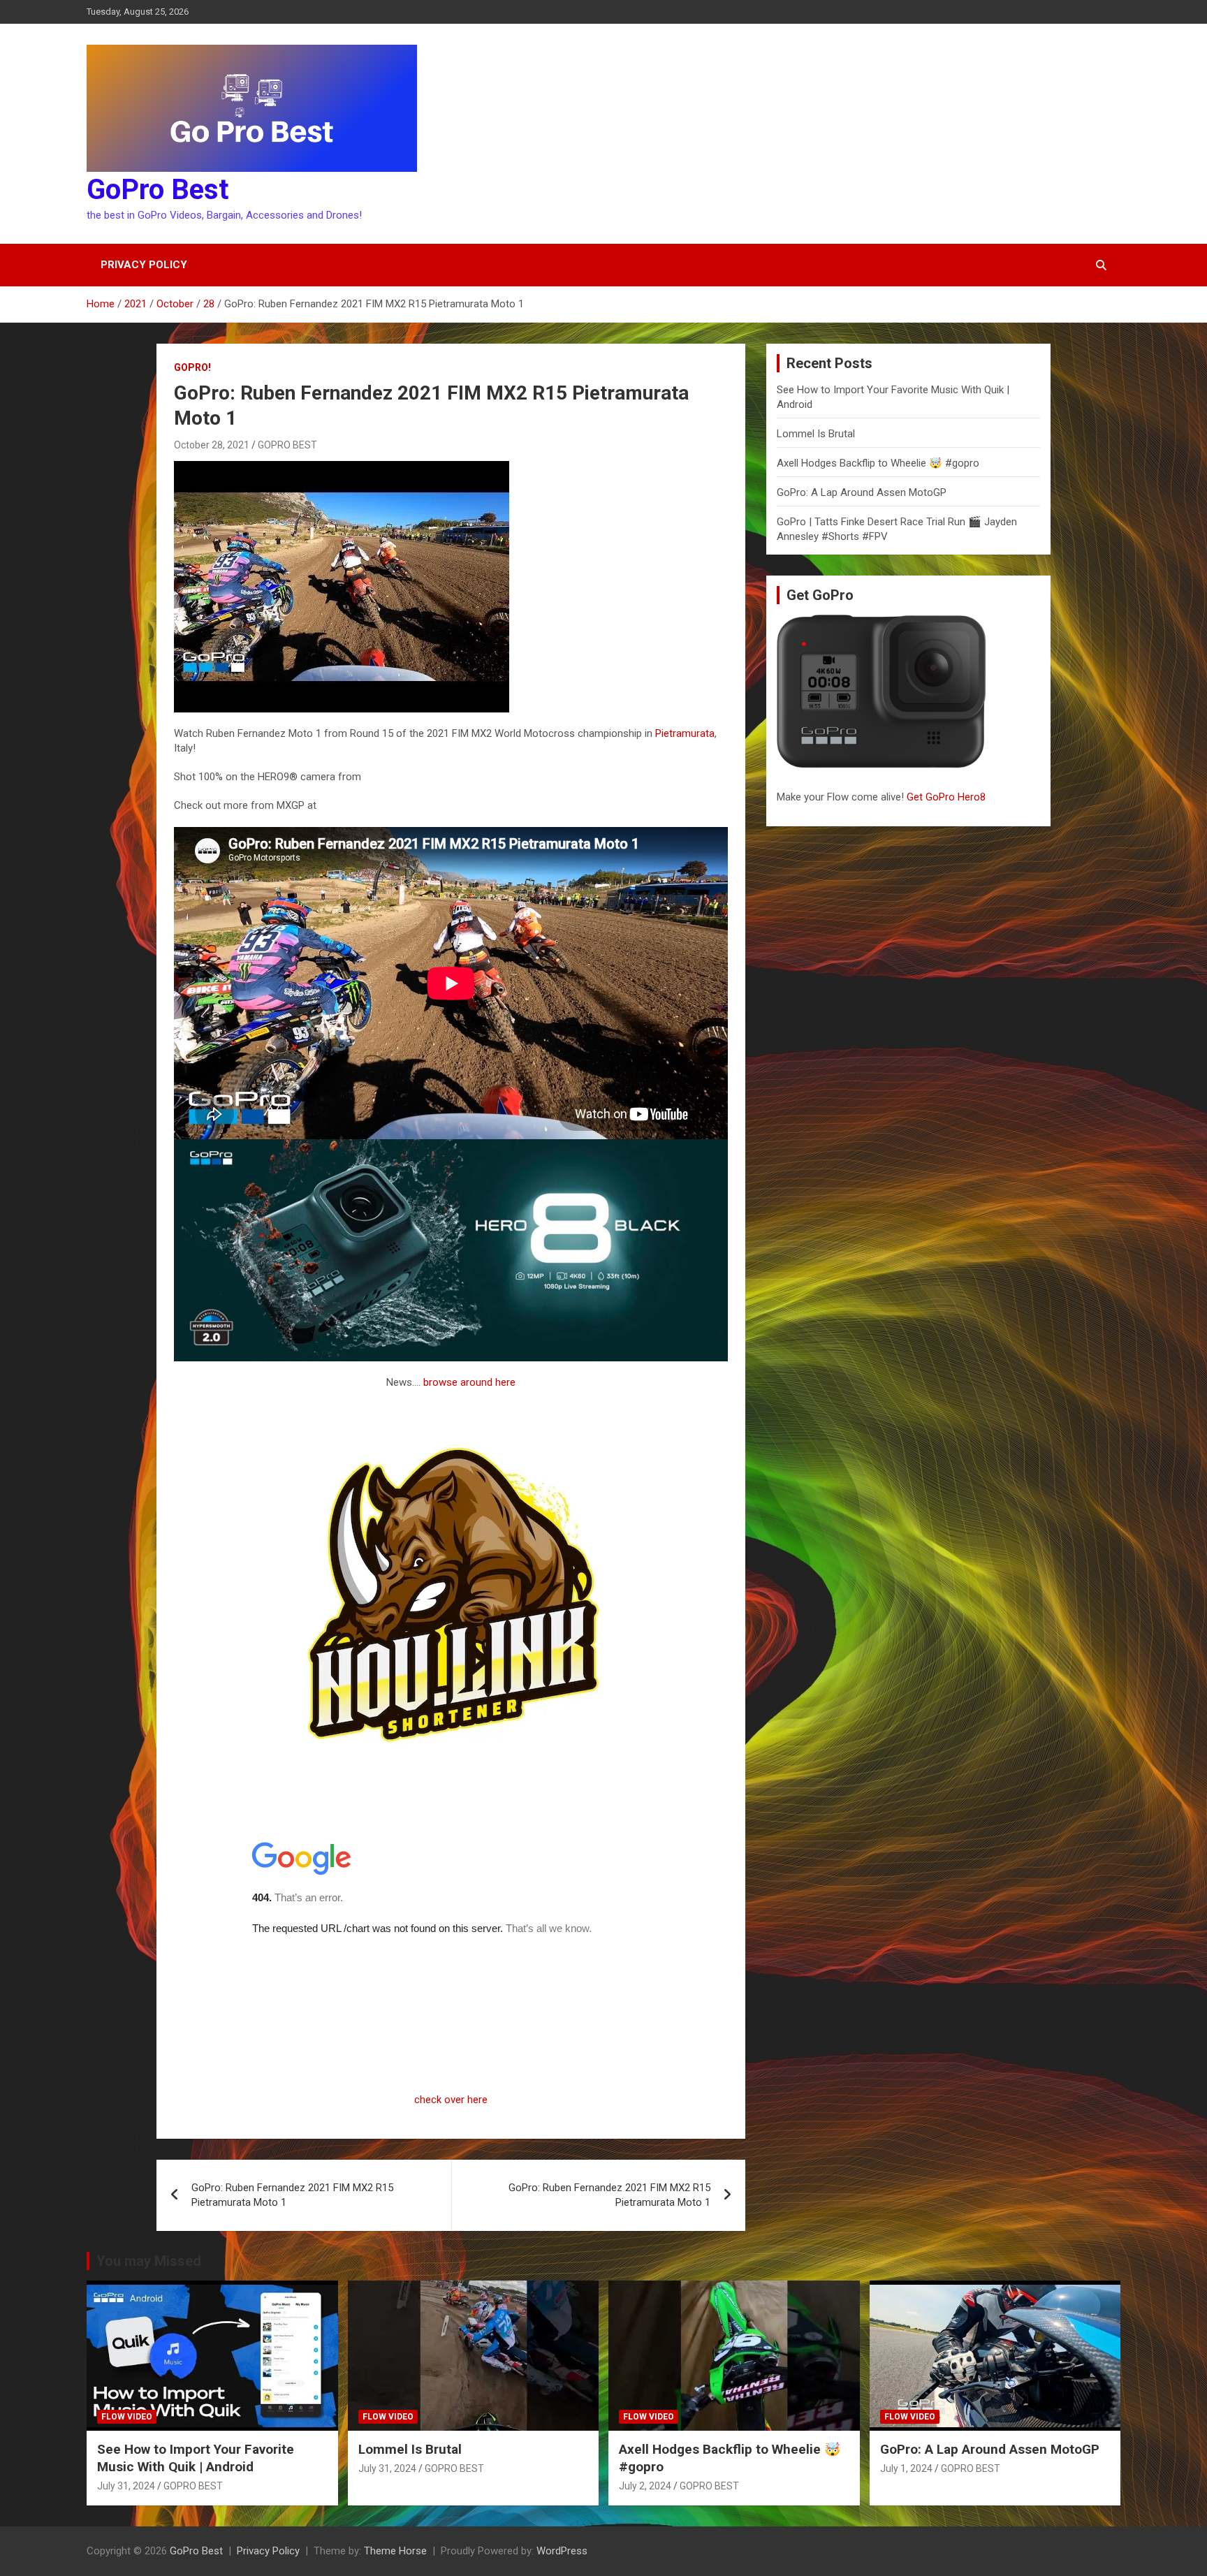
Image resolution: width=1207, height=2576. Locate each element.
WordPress (562, 2551)
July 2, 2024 (645, 2486)
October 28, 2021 (212, 445)
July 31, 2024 (126, 2486)
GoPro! (192, 367)
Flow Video (127, 2417)
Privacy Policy (144, 265)
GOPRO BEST (287, 445)
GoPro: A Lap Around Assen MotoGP (862, 492)
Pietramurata (685, 733)
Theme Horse (395, 2551)
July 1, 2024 (906, 2468)
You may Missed (149, 2261)
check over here (451, 2100)
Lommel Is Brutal (816, 434)
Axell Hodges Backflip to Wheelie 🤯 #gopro (878, 463)
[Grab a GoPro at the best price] (451, 1146)
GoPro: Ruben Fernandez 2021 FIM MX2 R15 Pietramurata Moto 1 (292, 2195)
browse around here (469, 1382)
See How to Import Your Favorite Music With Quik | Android (196, 2458)
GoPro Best (158, 190)
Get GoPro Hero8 (948, 797)
